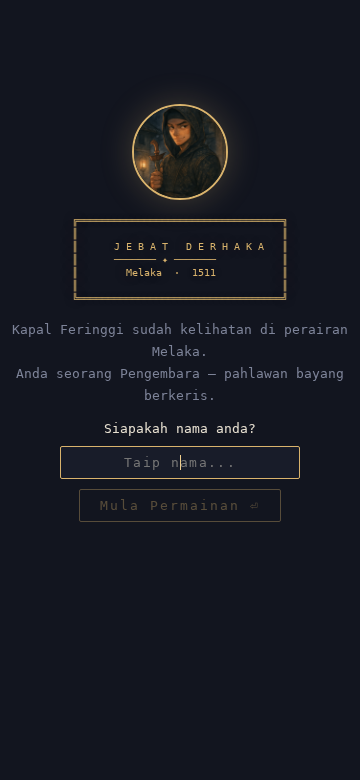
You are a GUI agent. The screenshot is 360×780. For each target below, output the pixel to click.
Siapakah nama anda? (180, 428)
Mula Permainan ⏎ (180, 505)
